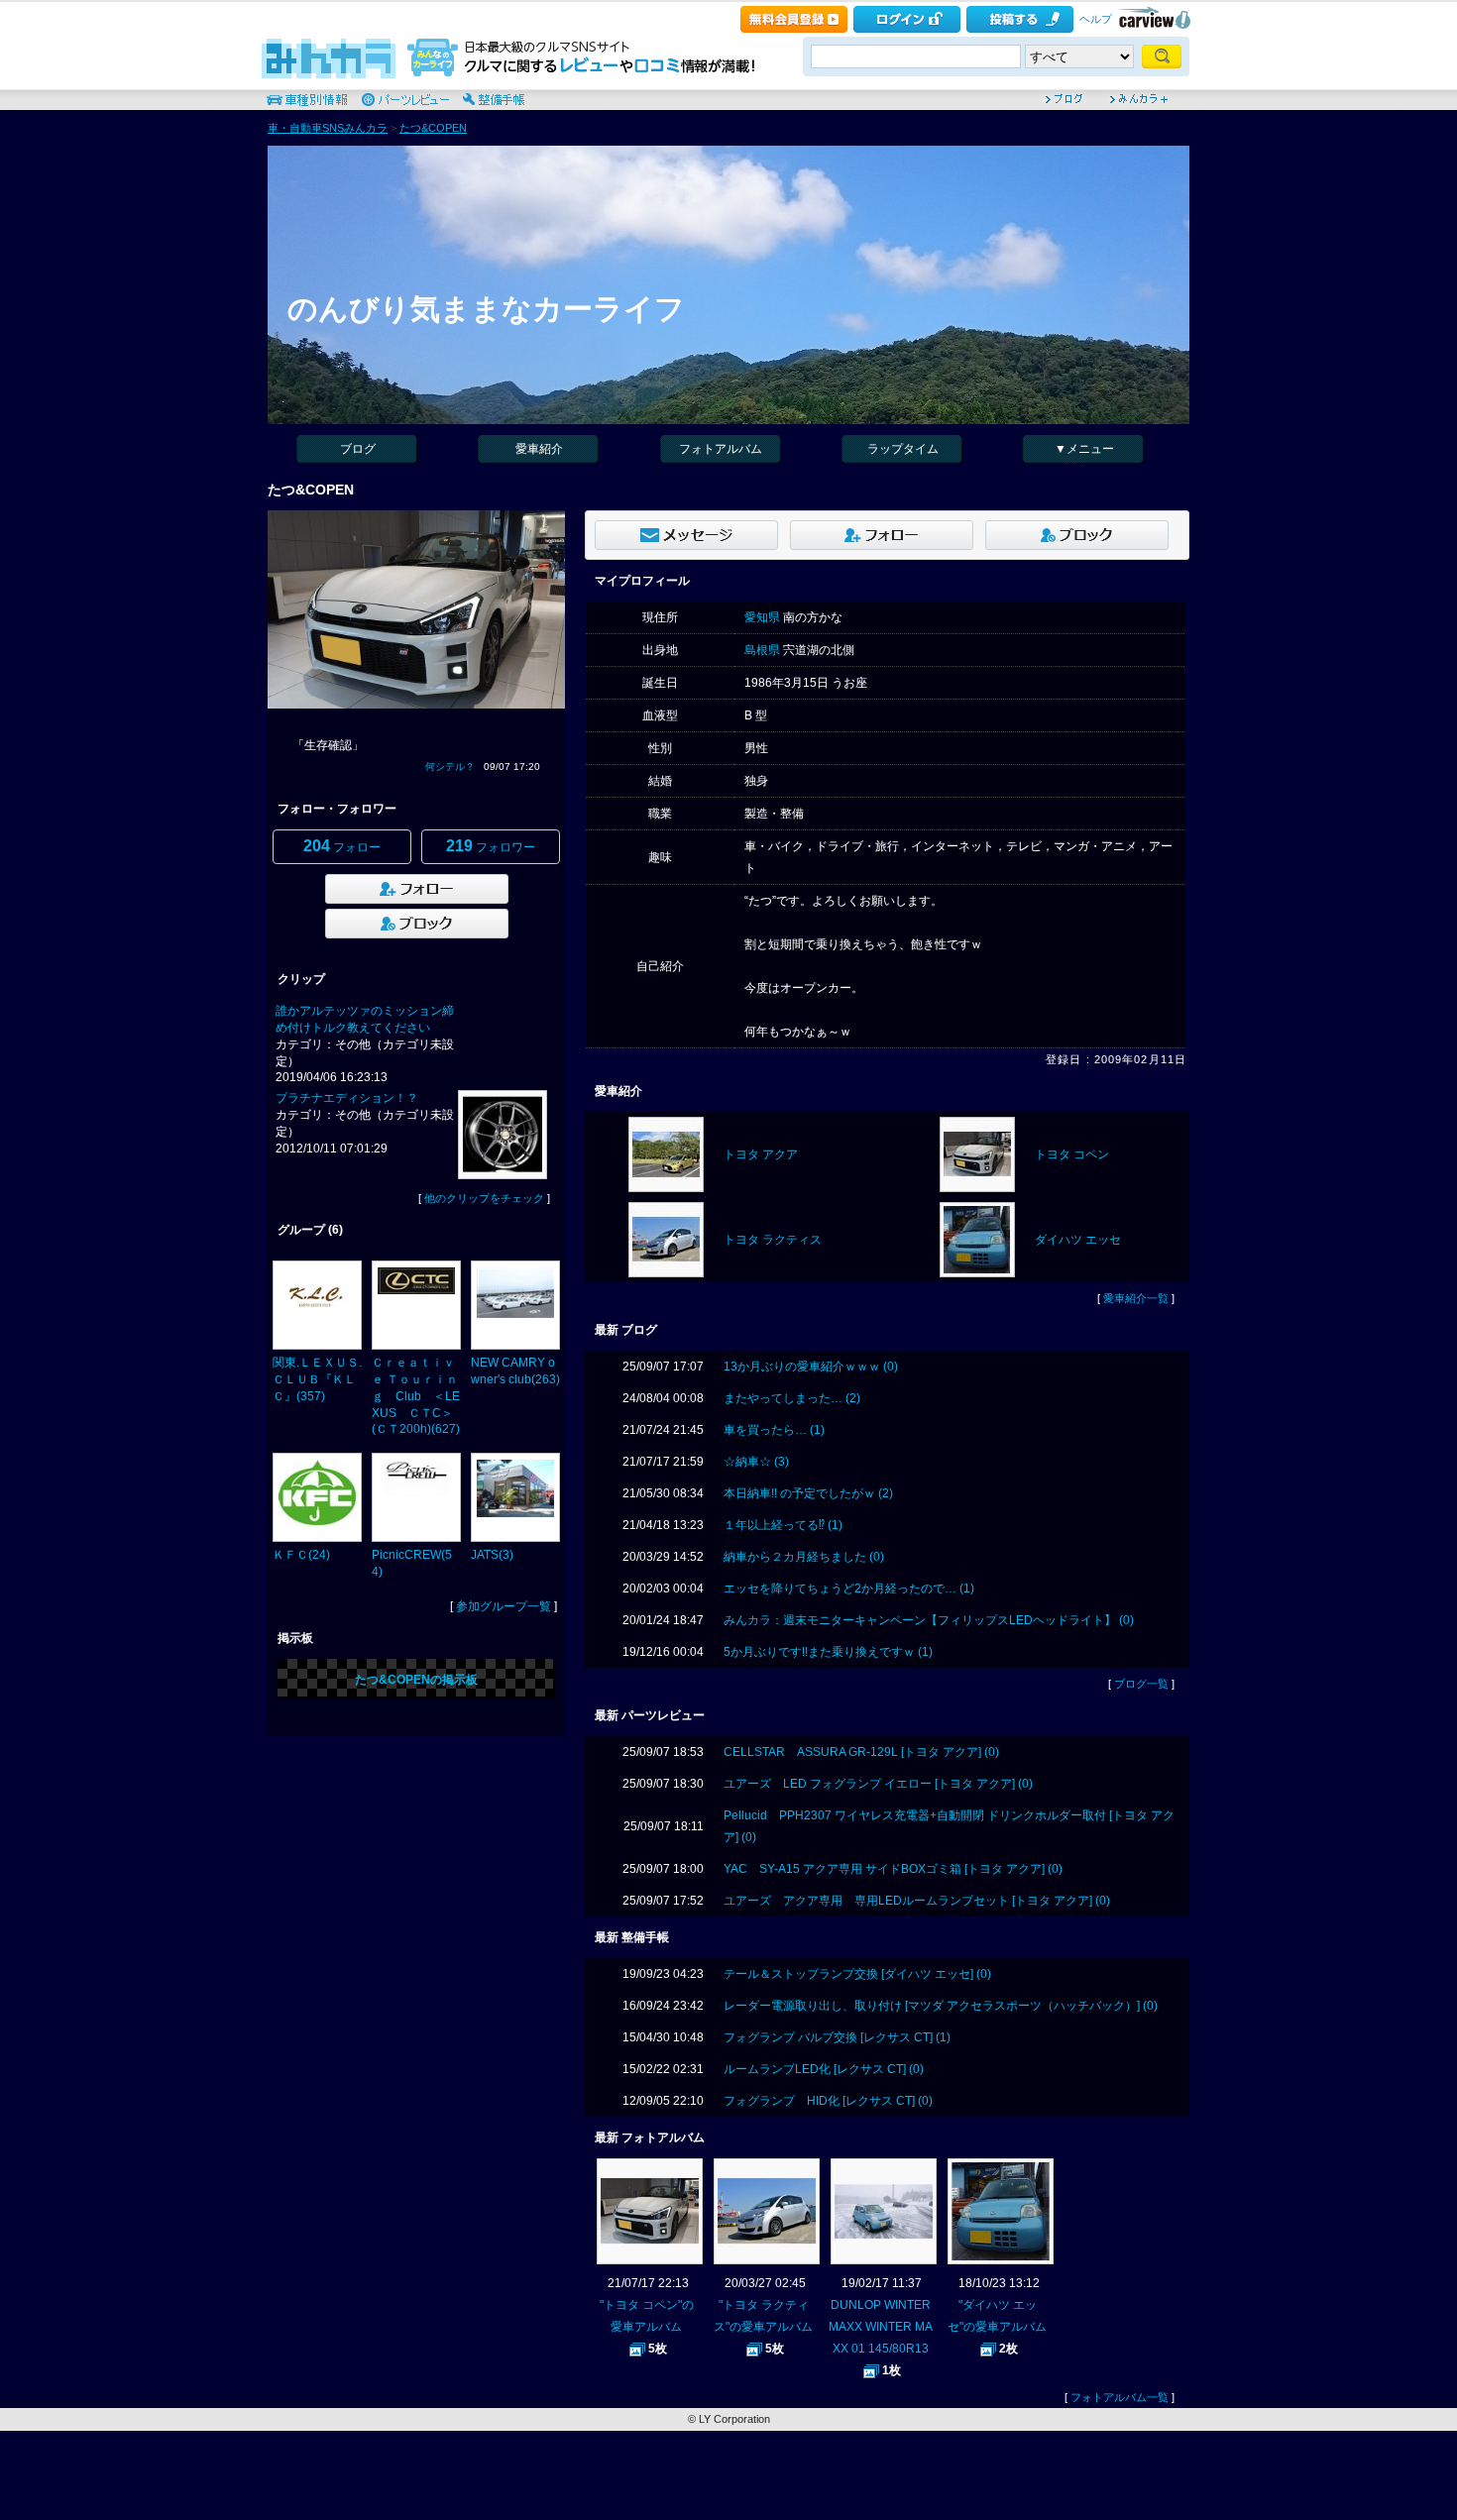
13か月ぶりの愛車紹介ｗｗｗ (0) (811, 1367)
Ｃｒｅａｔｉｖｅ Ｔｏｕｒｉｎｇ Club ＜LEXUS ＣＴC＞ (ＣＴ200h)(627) (416, 1396)
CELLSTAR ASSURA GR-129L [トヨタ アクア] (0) (861, 1752)
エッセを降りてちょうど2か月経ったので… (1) (849, 1589)
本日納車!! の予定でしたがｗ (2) (808, 1493)
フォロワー (491, 846)
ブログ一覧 (1141, 1684)
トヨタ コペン (1072, 1154)
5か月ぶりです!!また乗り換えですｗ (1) (828, 1652)
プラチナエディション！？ (347, 1098)
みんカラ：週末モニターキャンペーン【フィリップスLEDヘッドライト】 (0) (929, 1620)
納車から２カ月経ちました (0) (804, 1557)
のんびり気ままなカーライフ (486, 309)
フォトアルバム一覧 (1120, 2397)
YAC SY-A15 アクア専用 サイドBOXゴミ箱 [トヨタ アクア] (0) (893, 1869)
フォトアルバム (721, 449)
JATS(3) (492, 1555)
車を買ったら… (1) (774, 1430)
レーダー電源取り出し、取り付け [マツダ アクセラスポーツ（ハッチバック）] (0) (941, 2006)
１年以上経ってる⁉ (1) (783, 1525)
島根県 (762, 650)
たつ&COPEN (433, 128)
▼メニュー (1084, 449)
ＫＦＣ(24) (301, 1555)
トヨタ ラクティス (773, 1240)
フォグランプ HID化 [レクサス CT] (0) (828, 2101)
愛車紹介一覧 (1136, 1298)
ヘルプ (1096, 19)
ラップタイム (903, 449)
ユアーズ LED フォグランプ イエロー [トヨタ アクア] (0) (878, 1784)
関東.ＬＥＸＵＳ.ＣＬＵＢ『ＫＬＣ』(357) (317, 1379)
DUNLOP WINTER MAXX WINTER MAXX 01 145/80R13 (881, 2327)
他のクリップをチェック (484, 1198)
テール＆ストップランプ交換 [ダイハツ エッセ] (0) (857, 1974)
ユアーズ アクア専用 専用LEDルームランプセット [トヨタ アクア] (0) (917, 1901)
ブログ (358, 449)
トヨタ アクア (761, 1154)
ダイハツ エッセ (1078, 1240)
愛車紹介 (539, 449)
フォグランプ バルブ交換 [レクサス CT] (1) (837, 2037)
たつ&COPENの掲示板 (416, 1680)
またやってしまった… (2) (792, 1398)
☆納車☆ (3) (756, 1462)
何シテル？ (450, 767)
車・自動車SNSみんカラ (328, 128)
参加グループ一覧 (504, 1606)
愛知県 (762, 617)
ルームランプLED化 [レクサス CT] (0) (824, 2069)
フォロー (342, 846)
